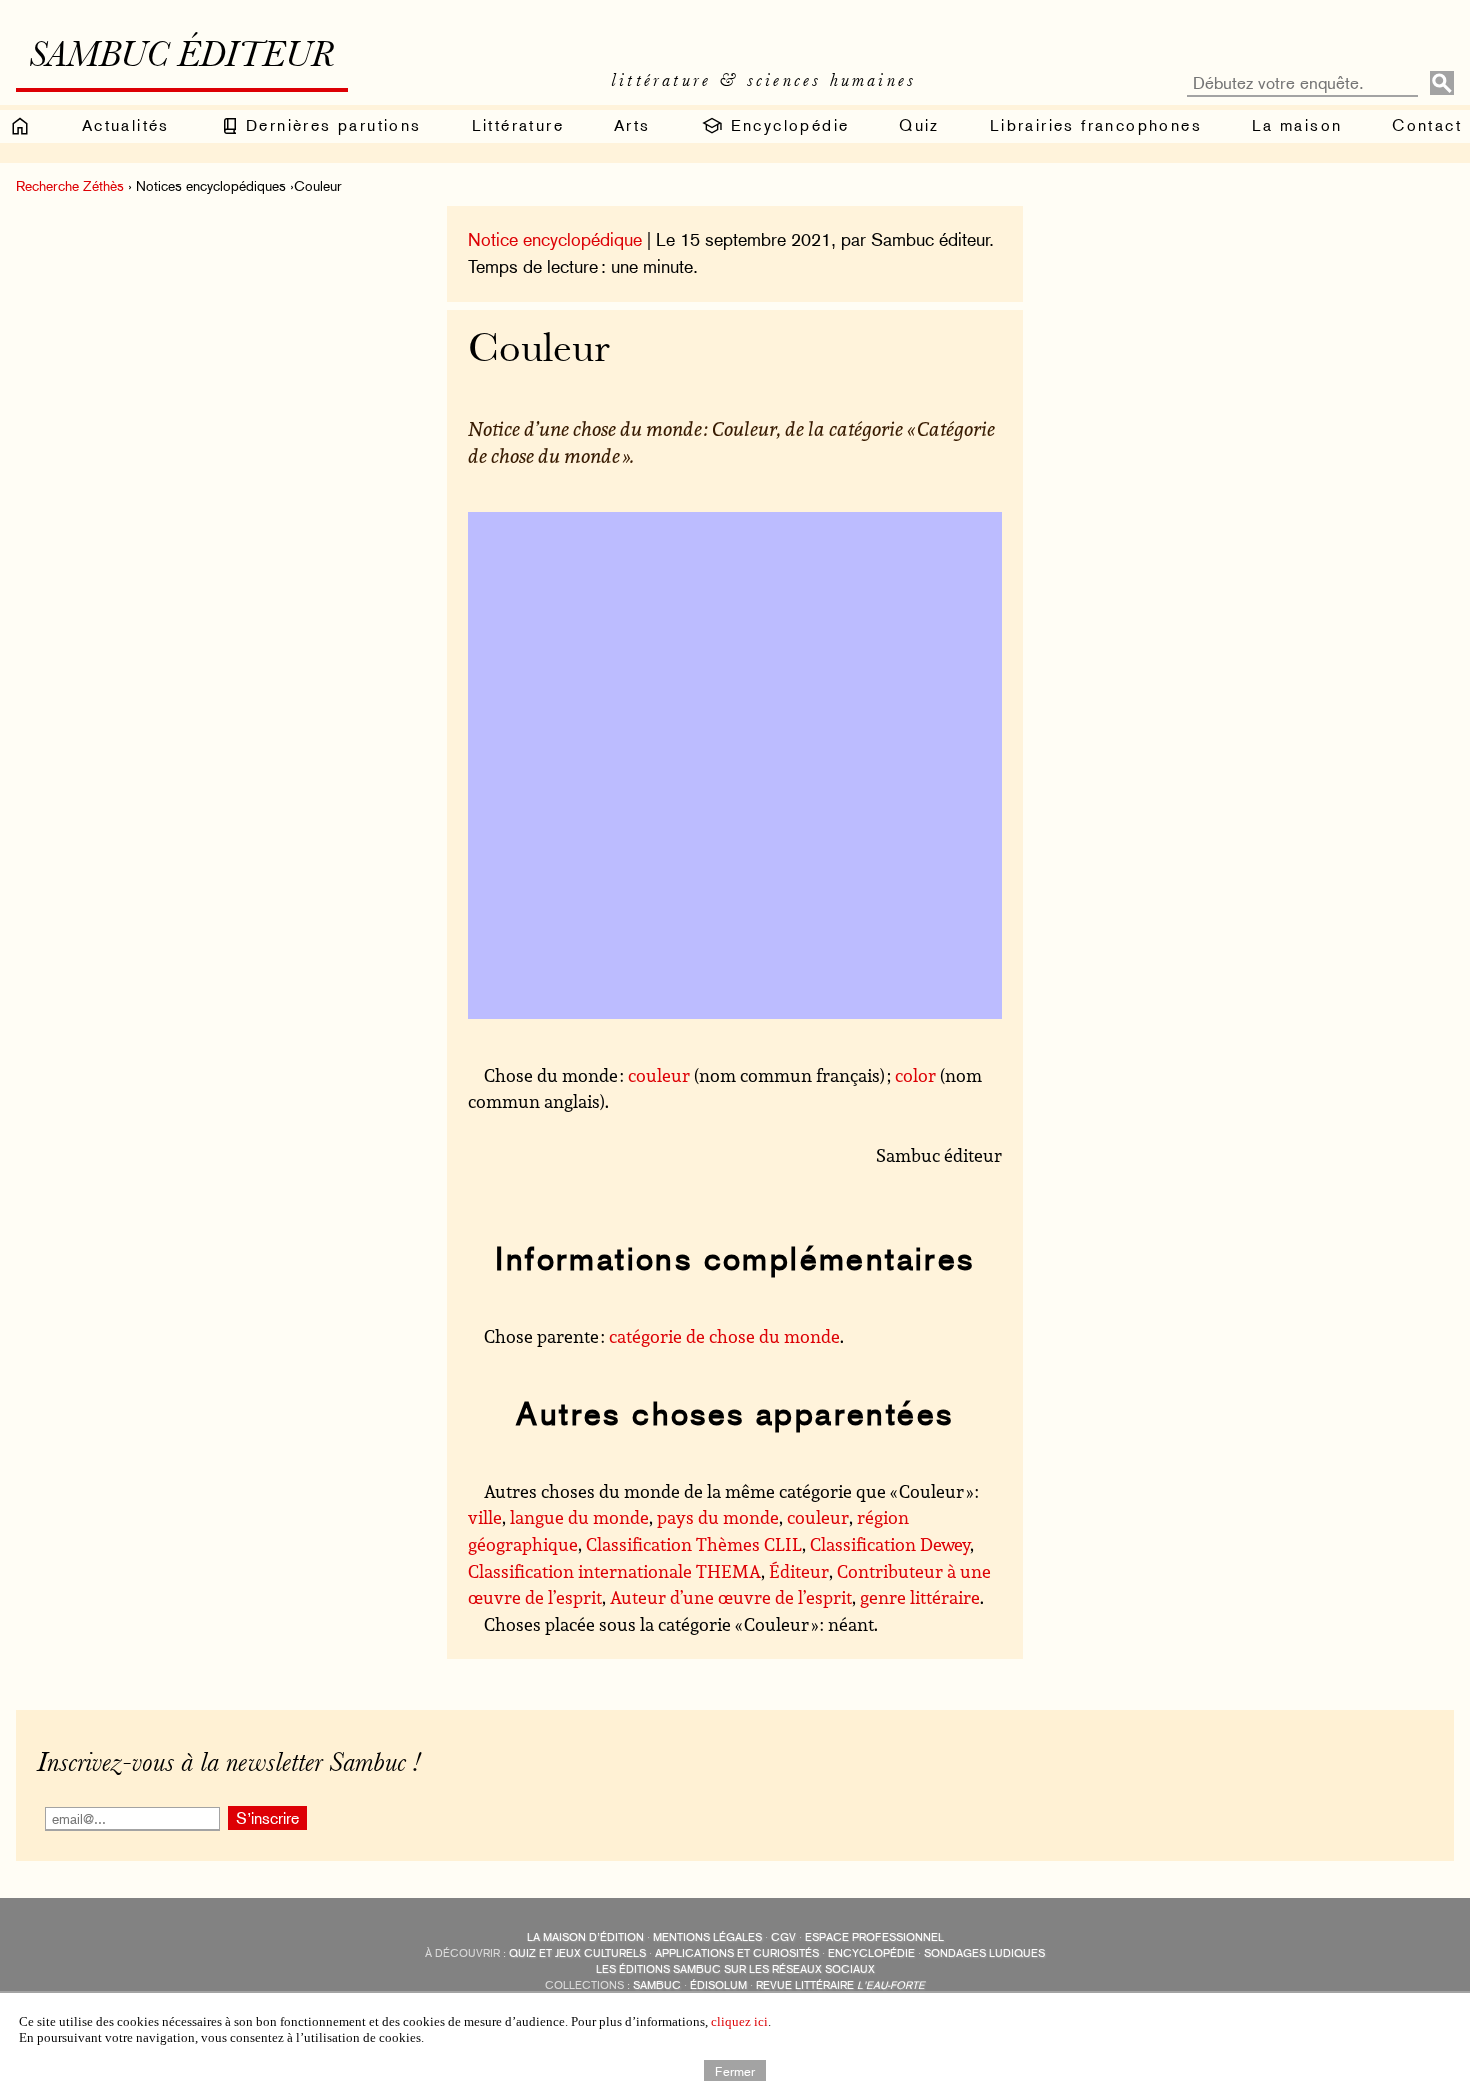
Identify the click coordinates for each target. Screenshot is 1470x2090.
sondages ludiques (984, 1953)
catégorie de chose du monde (724, 1336)
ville (485, 1517)
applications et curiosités (737, 1953)
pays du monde (718, 1517)
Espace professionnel (874, 1937)
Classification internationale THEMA (614, 1571)
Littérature (518, 125)
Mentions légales (707, 1937)
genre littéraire (920, 1597)
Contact (1427, 125)
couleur (659, 1075)
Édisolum (718, 1985)
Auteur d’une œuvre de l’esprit (731, 1597)
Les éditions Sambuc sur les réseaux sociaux (735, 1969)
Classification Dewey (890, 1544)
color (915, 1075)
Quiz (919, 125)
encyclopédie (871, 1953)
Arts (632, 125)
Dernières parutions (331, 125)
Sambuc (657, 1985)
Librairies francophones (1096, 125)
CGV (783, 1937)
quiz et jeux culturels (577, 1953)
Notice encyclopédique (555, 239)
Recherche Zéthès (70, 186)
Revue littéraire (840, 1985)
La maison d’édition (585, 1937)
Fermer (735, 2070)
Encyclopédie (786, 125)
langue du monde (579, 1517)
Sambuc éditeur (181, 58)
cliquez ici (739, 2021)
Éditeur (799, 1571)
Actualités (126, 125)
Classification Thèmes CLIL (694, 1544)
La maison (1297, 125)
